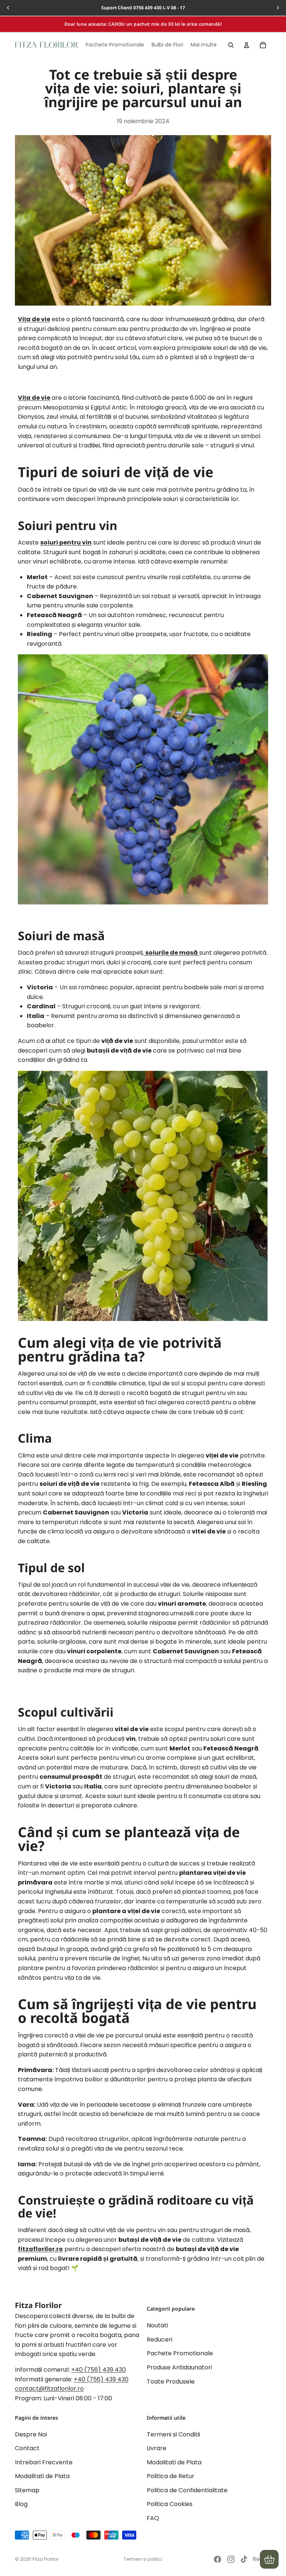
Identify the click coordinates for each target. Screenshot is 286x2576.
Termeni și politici (143, 2559)
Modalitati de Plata (42, 2476)
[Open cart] (269, 2559)
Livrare (157, 2448)
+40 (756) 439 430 (98, 2370)
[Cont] (247, 45)
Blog (21, 2504)
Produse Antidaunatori (179, 2367)
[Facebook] (217, 2559)
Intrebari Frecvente (44, 2462)
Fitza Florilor (45, 2559)
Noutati (157, 2325)
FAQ (153, 2518)
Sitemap (27, 2490)
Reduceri (160, 2339)
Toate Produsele (171, 2382)
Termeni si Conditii (173, 2434)
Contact (27, 2448)
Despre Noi (31, 2434)
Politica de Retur (171, 2476)
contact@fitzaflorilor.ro (49, 2389)
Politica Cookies (170, 2504)
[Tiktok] (244, 2559)
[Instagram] (231, 2559)
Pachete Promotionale (180, 2353)
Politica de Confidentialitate (187, 2490)
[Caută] (231, 45)
